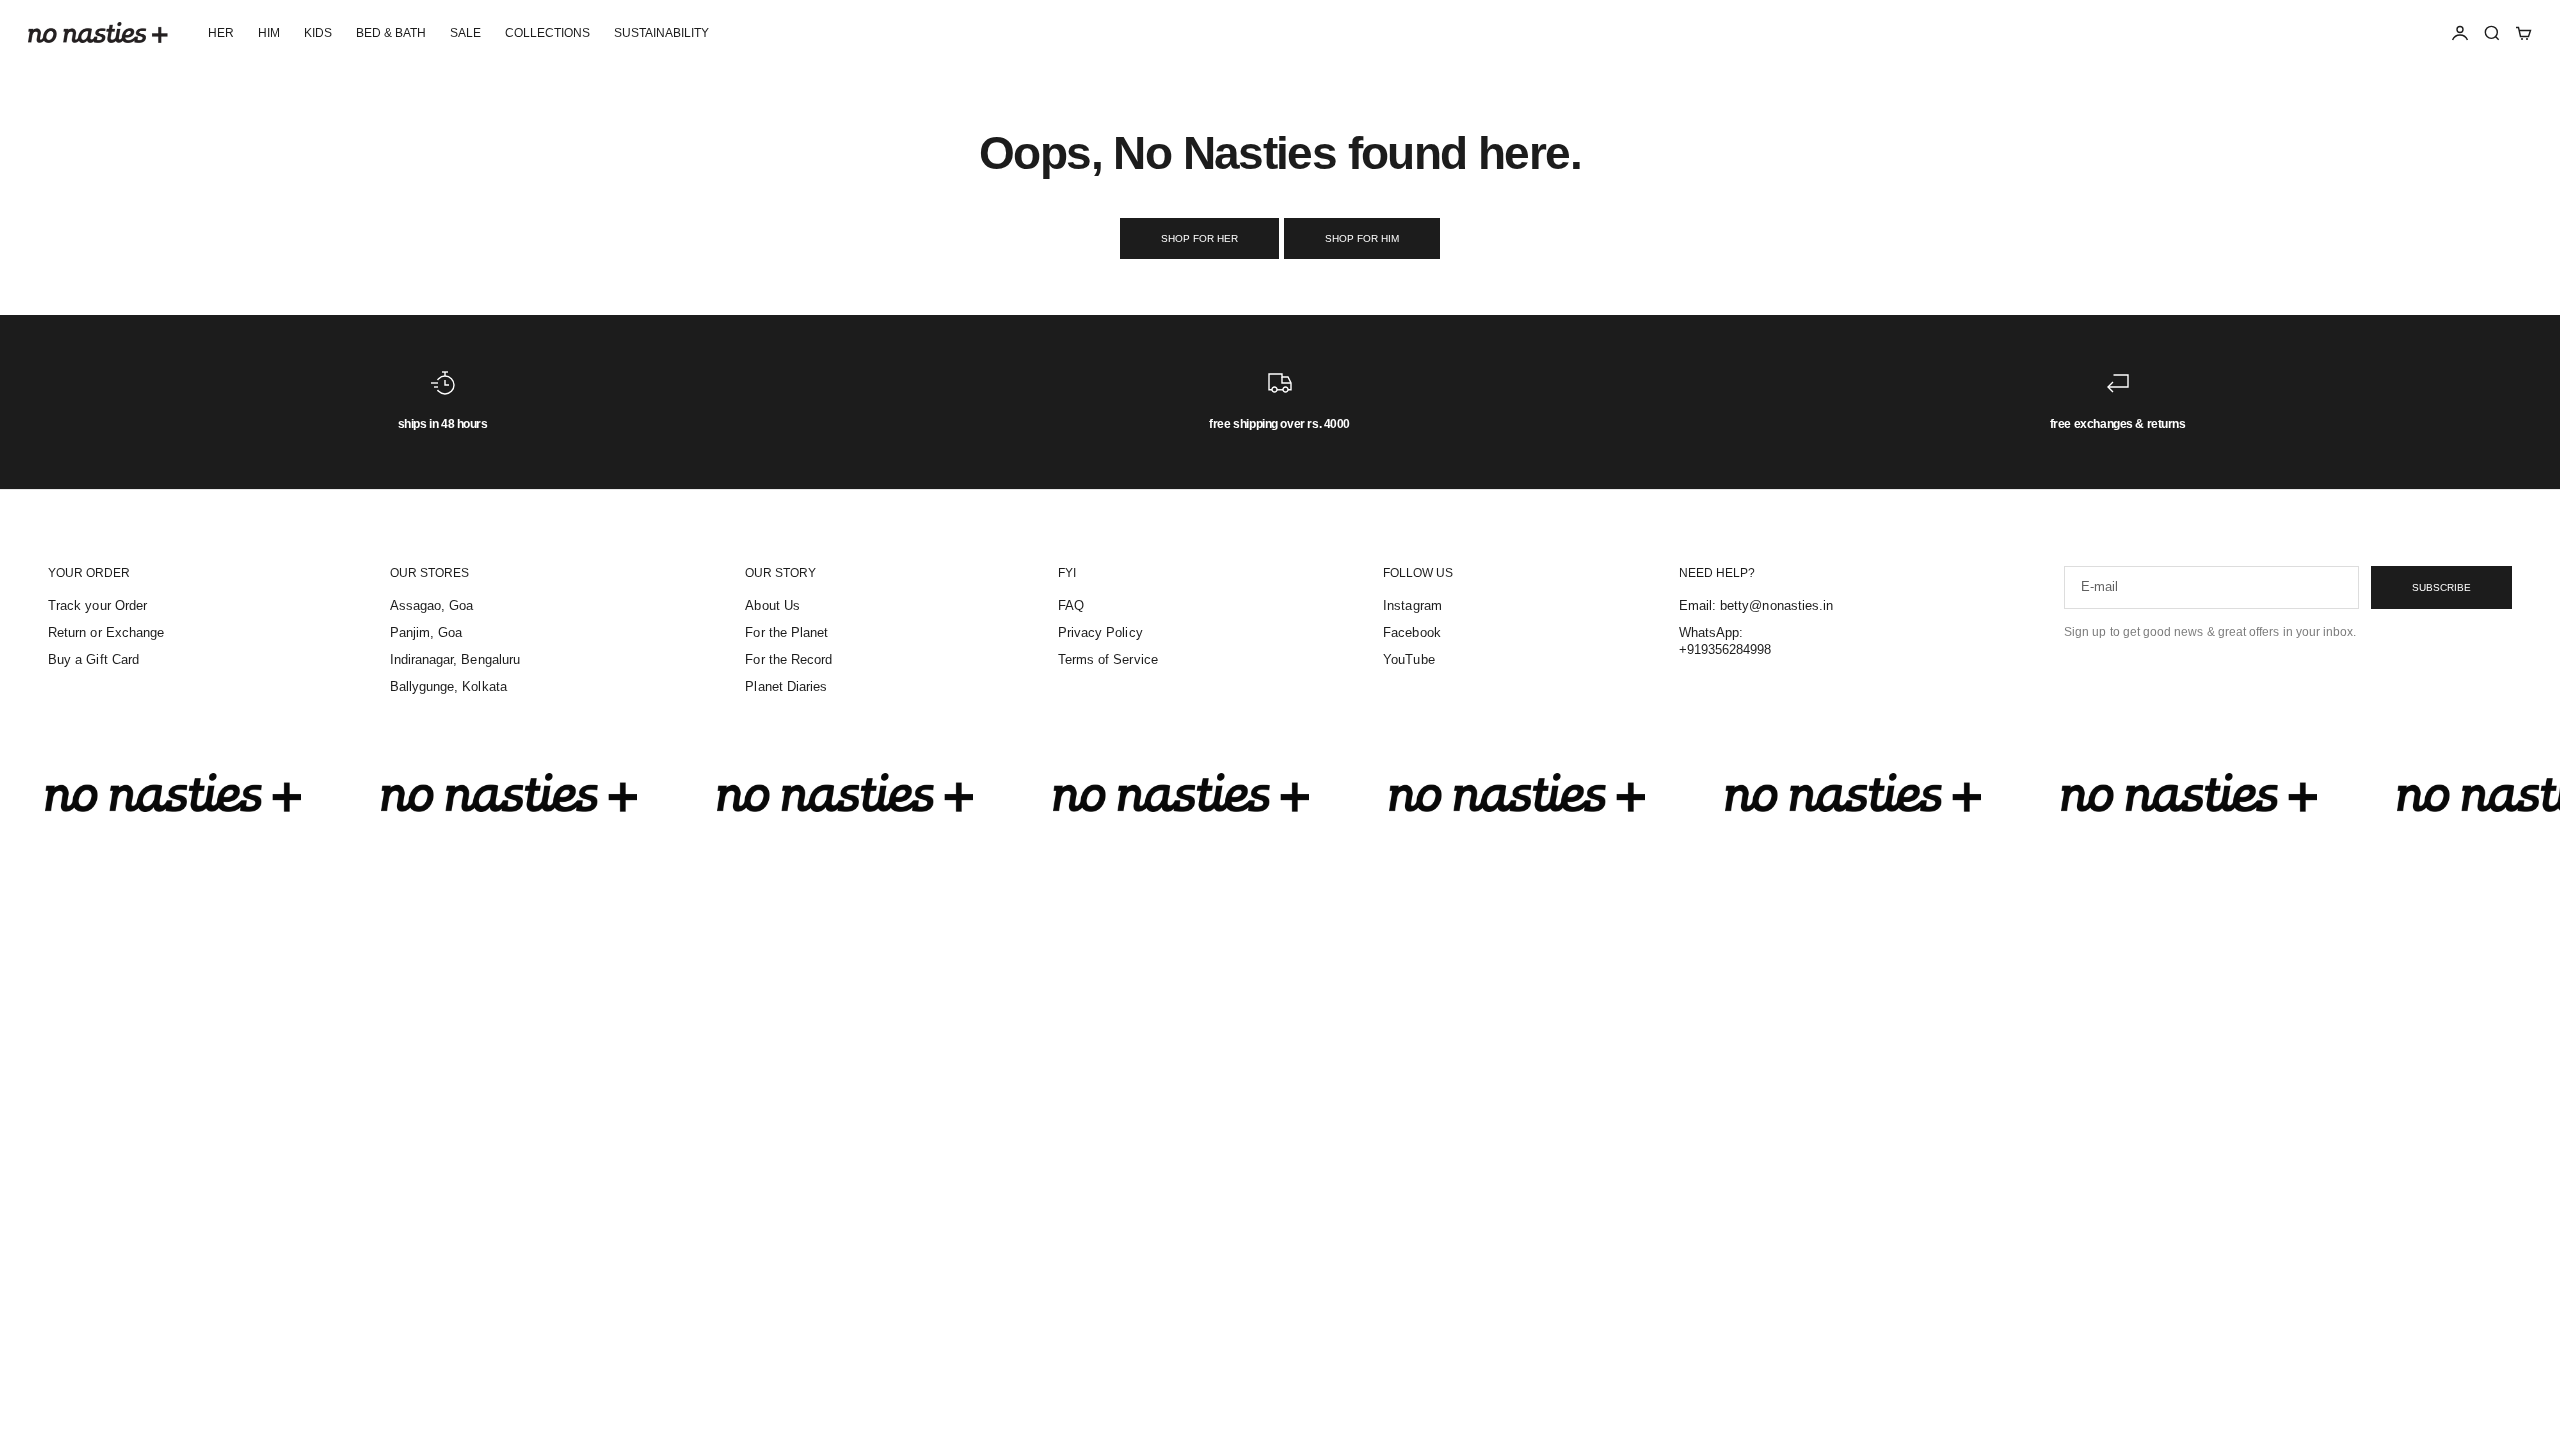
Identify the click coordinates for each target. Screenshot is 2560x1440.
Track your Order (97, 605)
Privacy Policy (1100, 632)
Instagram (1412, 605)
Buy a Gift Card (93, 659)
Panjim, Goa (426, 632)
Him (269, 33)
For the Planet (786, 632)
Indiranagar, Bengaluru (455, 659)
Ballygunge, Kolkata (448, 686)
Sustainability (661, 33)
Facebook (1412, 632)
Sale (465, 33)
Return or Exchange (106, 632)
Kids (318, 33)
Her (221, 33)
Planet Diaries (786, 686)
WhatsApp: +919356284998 (1725, 641)
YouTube (1408, 659)
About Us (772, 605)
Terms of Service (1108, 659)
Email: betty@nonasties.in (1756, 605)
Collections (547, 33)
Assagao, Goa (432, 605)
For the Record (788, 659)
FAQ (1071, 605)
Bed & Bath (391, 33)
